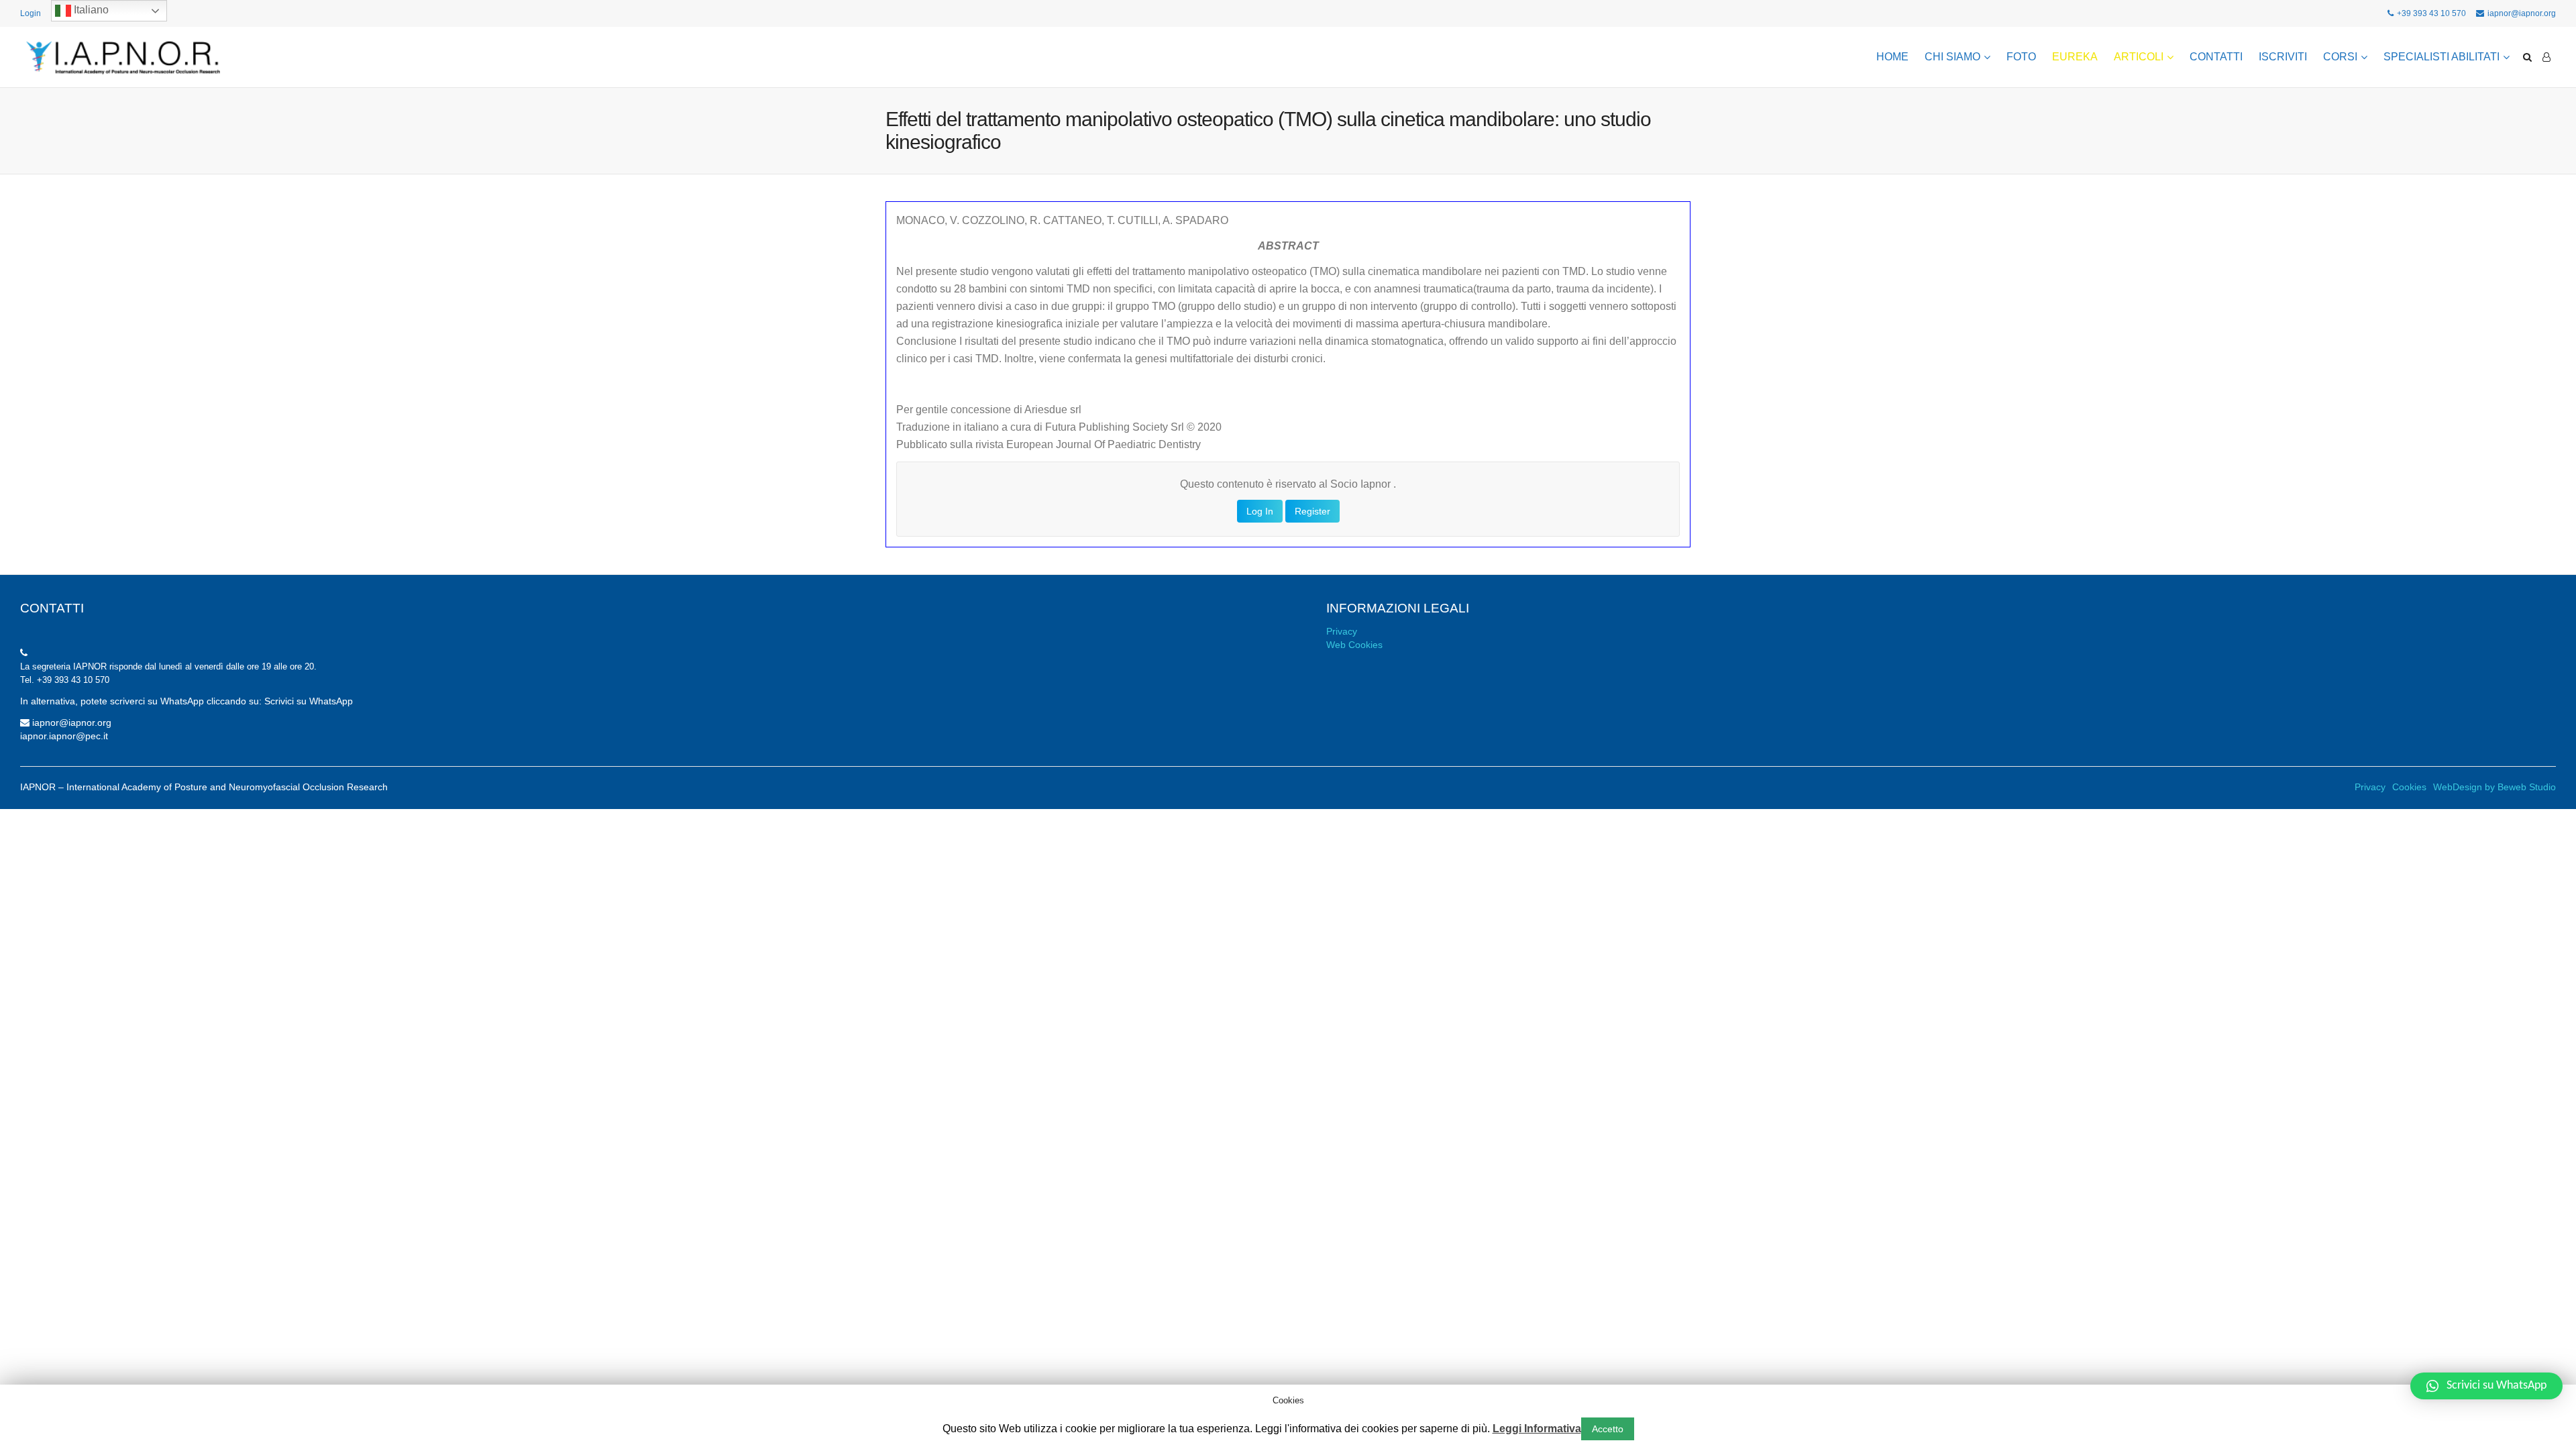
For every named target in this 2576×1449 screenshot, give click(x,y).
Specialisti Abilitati (2441, 57)
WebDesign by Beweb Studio (2494, 787)
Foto (2021, 57)
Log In (1260, 511)
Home (1892, 57)
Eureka (2075, 57)
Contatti (2216, 57)
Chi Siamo (1952, 57)
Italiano (90, 10)
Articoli (2139, 57)
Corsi (2340, 57)
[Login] (2546, 57)
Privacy (1342, 631)
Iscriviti (2283, 57)
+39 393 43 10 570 (2431, 13)
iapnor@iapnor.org (2522, 13)
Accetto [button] (1608, 1429)
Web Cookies (1354, 645)
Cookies (2409, 787)
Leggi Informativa (1537, 1429)
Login (31, 13)
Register (1312, 511)
